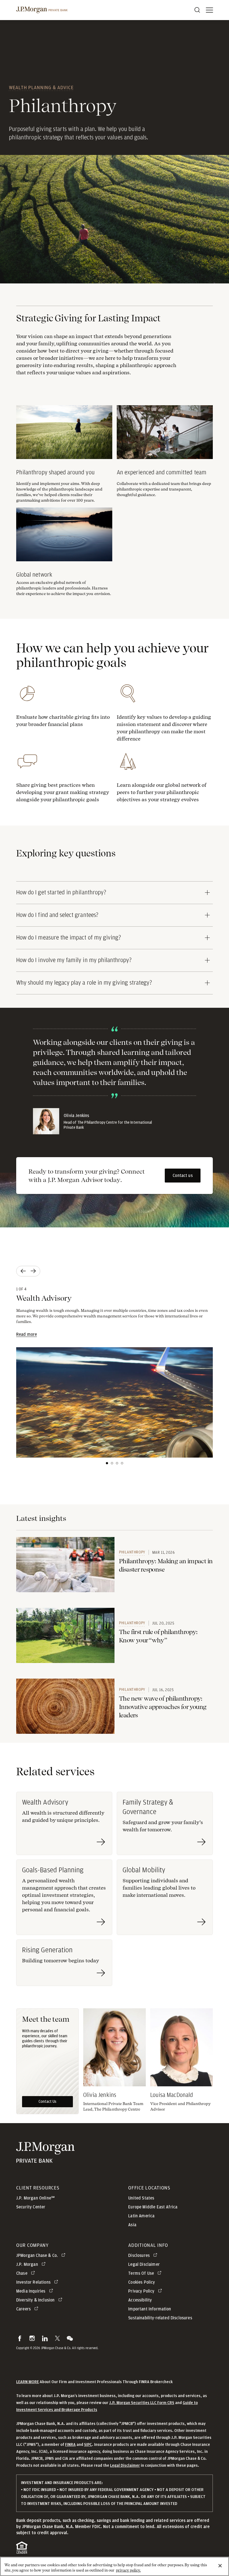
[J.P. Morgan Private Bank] (42, 10)
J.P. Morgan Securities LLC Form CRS (142, 2403)
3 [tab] (117, 1463)
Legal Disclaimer (125, 2465)
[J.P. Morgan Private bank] (45, 2159)
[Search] (197, 10)
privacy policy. (128, 2570)
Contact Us (47, 2102)
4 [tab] (122, 1463)
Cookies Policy (141, 2282)
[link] (65, 1565)
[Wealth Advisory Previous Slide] (22, 1271)
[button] (20, 2338)
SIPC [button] (88, 2445)
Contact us (183, 1176)
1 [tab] (107, 1463)
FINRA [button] (70, 2445)
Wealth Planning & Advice (41, 87)
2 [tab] (112, 1463)
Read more (27, 1334)
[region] (115, 2566)
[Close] (220, 2566)
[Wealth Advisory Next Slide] (34, 1271)
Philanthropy (132, 1552)
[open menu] (209, 10)
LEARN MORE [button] (28, 2382)
